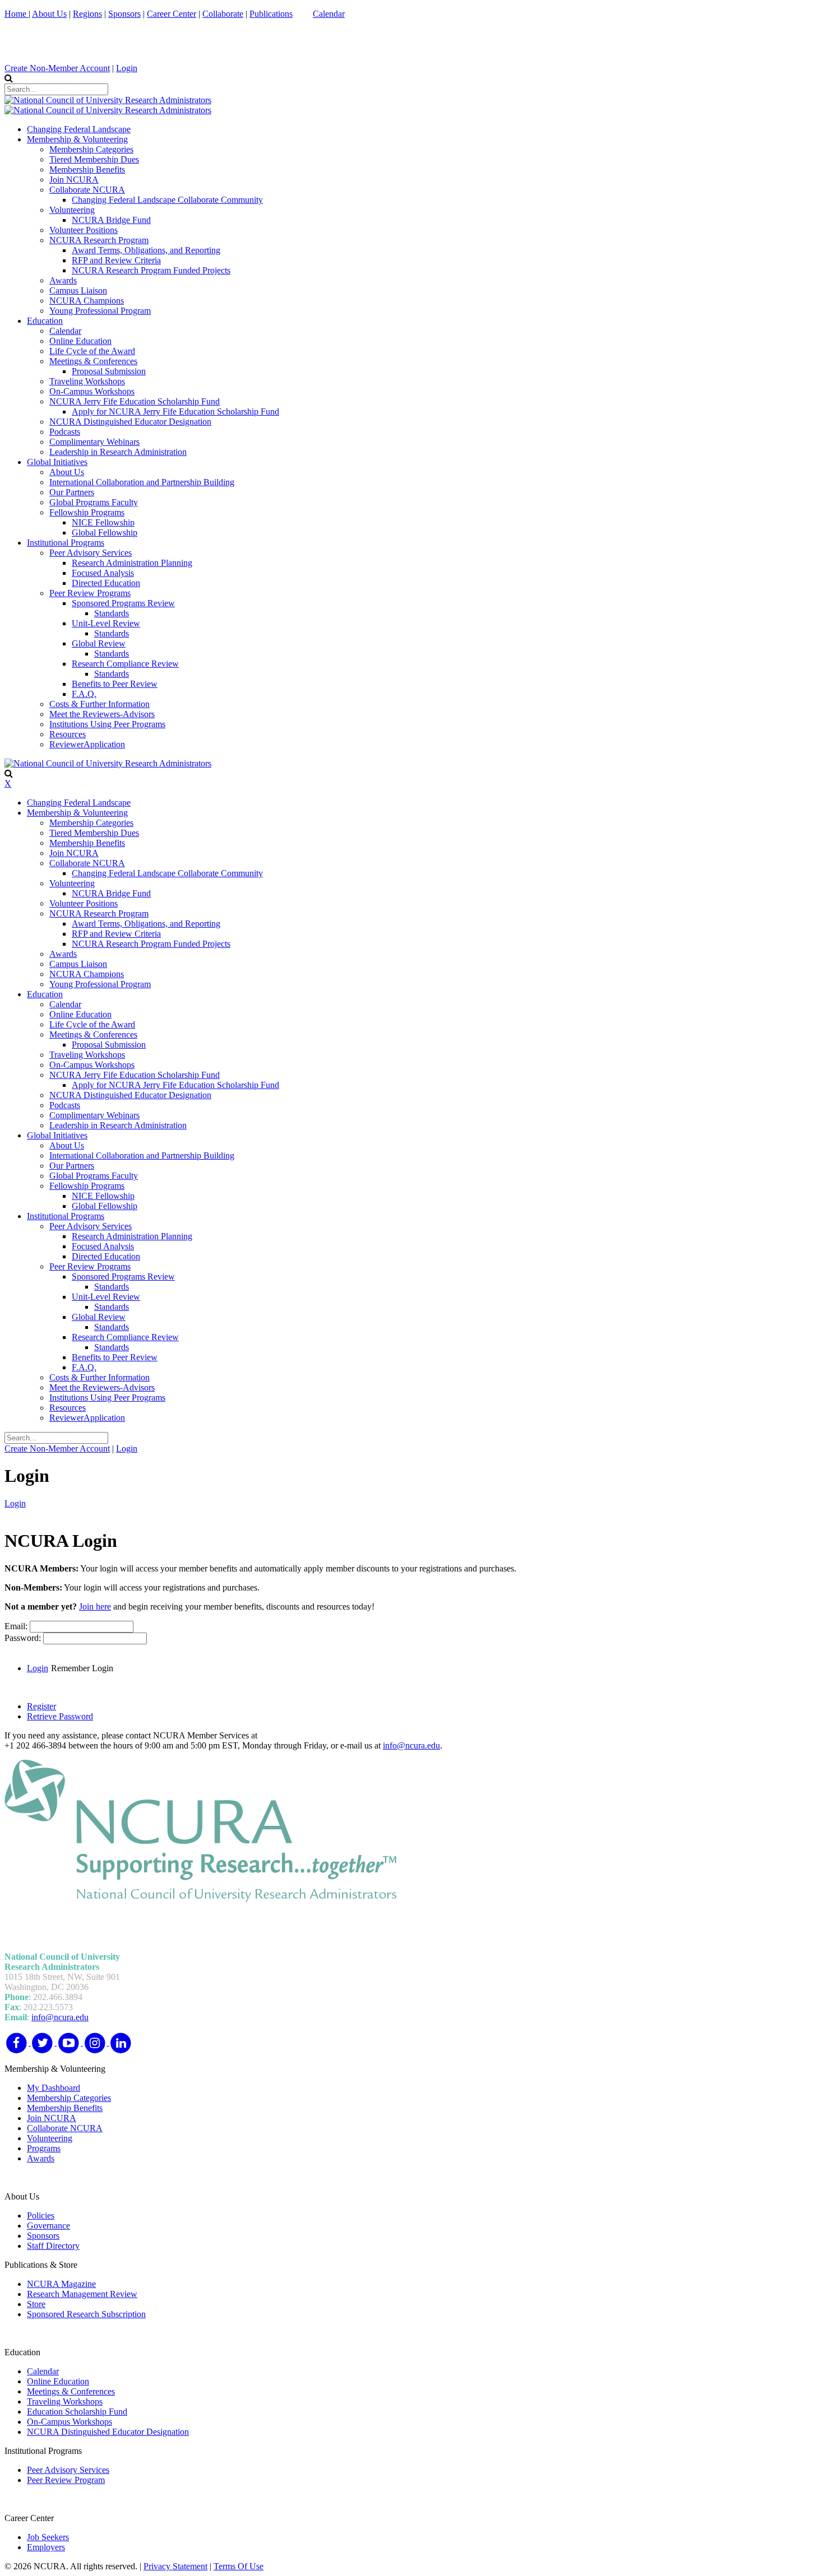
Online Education (58, 2381)
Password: (24, 1638)
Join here (95, 1606)
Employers (46, 2547)
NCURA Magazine (61, 2284)
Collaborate (223, 14)
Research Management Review (82, 2294)
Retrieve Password (60, 1716)
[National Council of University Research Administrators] (108, 100)
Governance (48, 2226)
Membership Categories (69, 2098)
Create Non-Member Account (57, 68)
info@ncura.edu (411, 1745)
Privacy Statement (175, 2566)
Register (41, 1706)
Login (127, 68)
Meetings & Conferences (71, 2391)
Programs (44, 2148)
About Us (49, 14)
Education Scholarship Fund (77, 2412)
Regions (87, 14)
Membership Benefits (65, 2108)
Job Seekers (48, 2537)
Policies (41, 2215)
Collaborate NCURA (65, 2128)
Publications (271, 14)
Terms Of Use (239, 2566)
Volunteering (50, 2138)
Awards (41, 2158)
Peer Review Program (66, 2480)
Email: (17, 1626)
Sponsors (124, 14)
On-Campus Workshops (70, 2422)
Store (36, 2304)
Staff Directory (53, 2246)
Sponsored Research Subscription (86, 2314)
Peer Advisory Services (68, 2470)
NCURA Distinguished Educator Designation (108, 2432)
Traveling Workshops (65, 2401)
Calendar (329, 14)
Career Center (172, 14)
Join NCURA (52, 2118)
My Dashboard (54, 2088)
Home (17, 14)
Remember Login (82, 1668)
